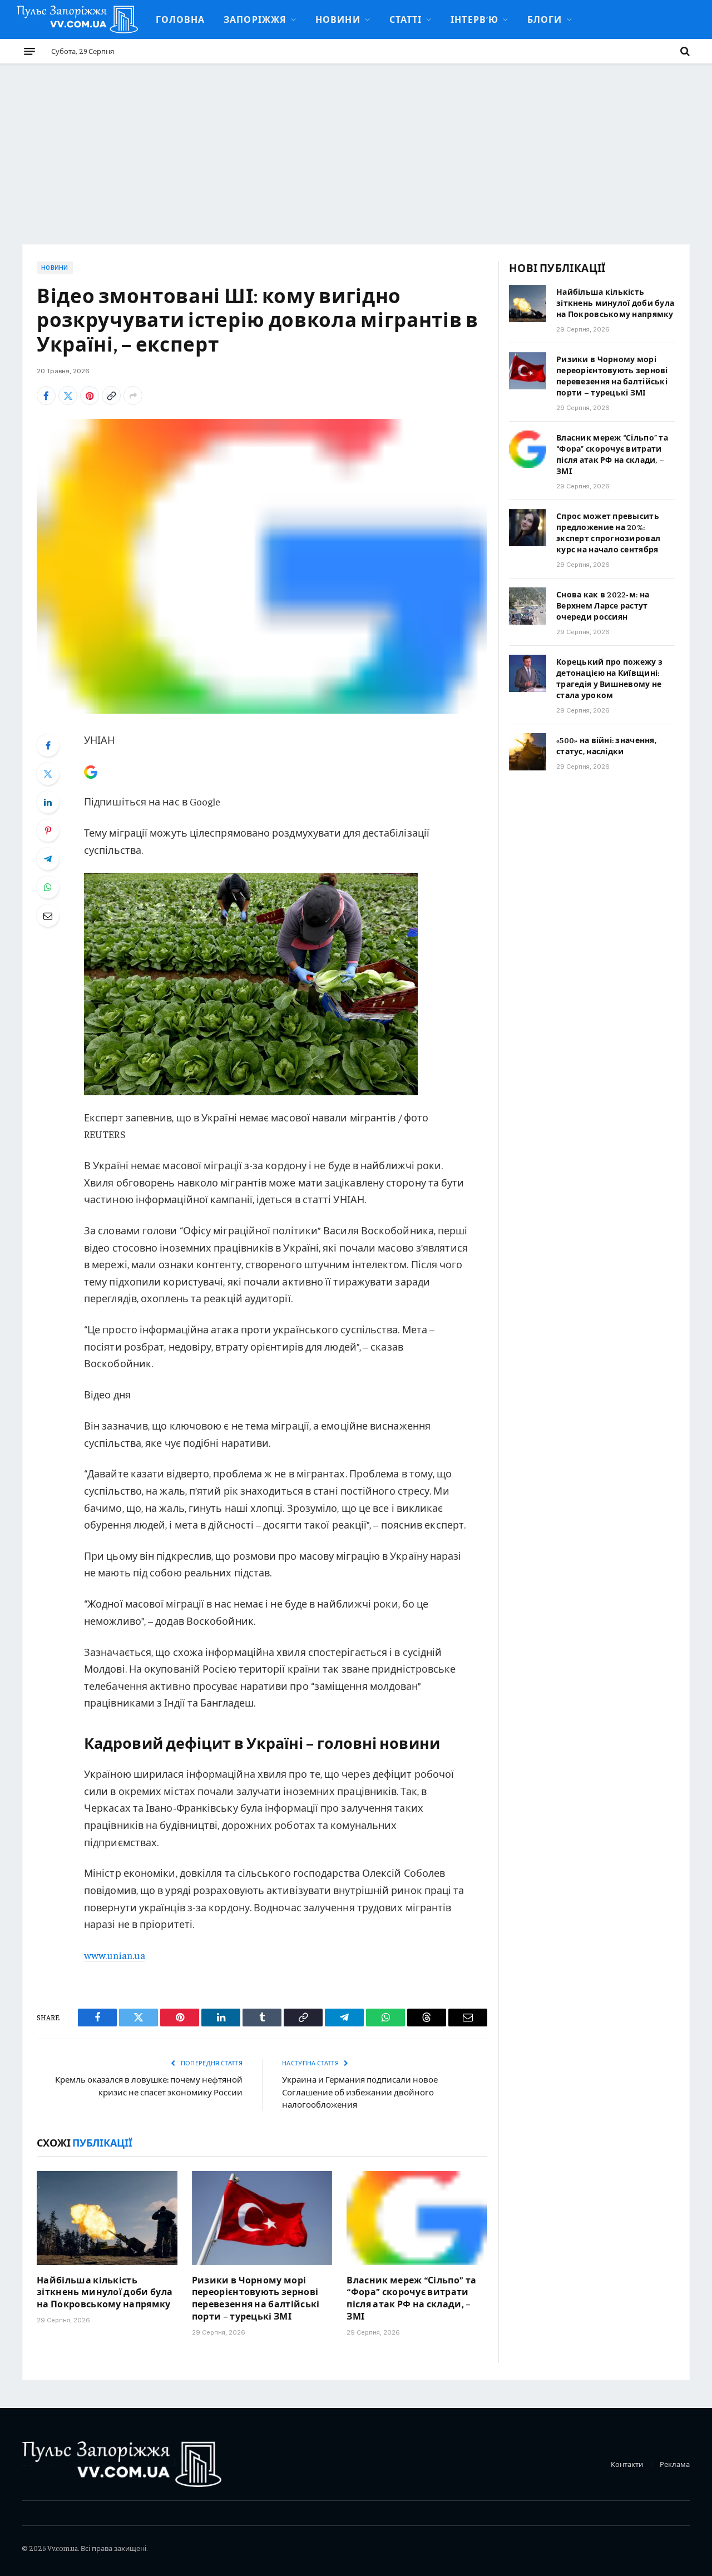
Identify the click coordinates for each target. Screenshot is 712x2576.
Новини (338, 19)
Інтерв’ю (474, 19)
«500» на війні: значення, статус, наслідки (606, 745)
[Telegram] (48, 859)
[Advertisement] (356, 147)
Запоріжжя (255, 19)
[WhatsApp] (48, 887)
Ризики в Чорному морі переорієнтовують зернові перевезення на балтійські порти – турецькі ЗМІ (256, 2298)
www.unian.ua (115, 1955)
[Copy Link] (111, 395)
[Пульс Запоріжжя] (77, 19)
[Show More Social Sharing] (133, 395)
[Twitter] (48, 774)
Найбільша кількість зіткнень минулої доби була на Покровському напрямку (105, 2292)
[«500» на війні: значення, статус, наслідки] (528, 752)
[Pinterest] (48, 830)
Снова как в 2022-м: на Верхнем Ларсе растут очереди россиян (603, 605)
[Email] (48, 916)
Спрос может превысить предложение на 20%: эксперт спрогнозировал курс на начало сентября (608, 532)
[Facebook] (48, 745)
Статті (406, 19)
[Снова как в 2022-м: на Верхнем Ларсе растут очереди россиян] (528, 606)
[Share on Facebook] (46, 395)
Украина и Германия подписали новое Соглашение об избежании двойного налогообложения (360, 2092)
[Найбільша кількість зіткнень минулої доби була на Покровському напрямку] (107, 2218)
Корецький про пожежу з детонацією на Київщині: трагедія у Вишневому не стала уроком (609, 678)
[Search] (684, 51)
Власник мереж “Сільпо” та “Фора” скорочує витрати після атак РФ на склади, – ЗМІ (411, 2298)
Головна (181, 19)
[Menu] (29, 51)
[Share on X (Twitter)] (68, 395)
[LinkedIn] (48, 802)
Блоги (545, 19)
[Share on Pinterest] (90, 395)
